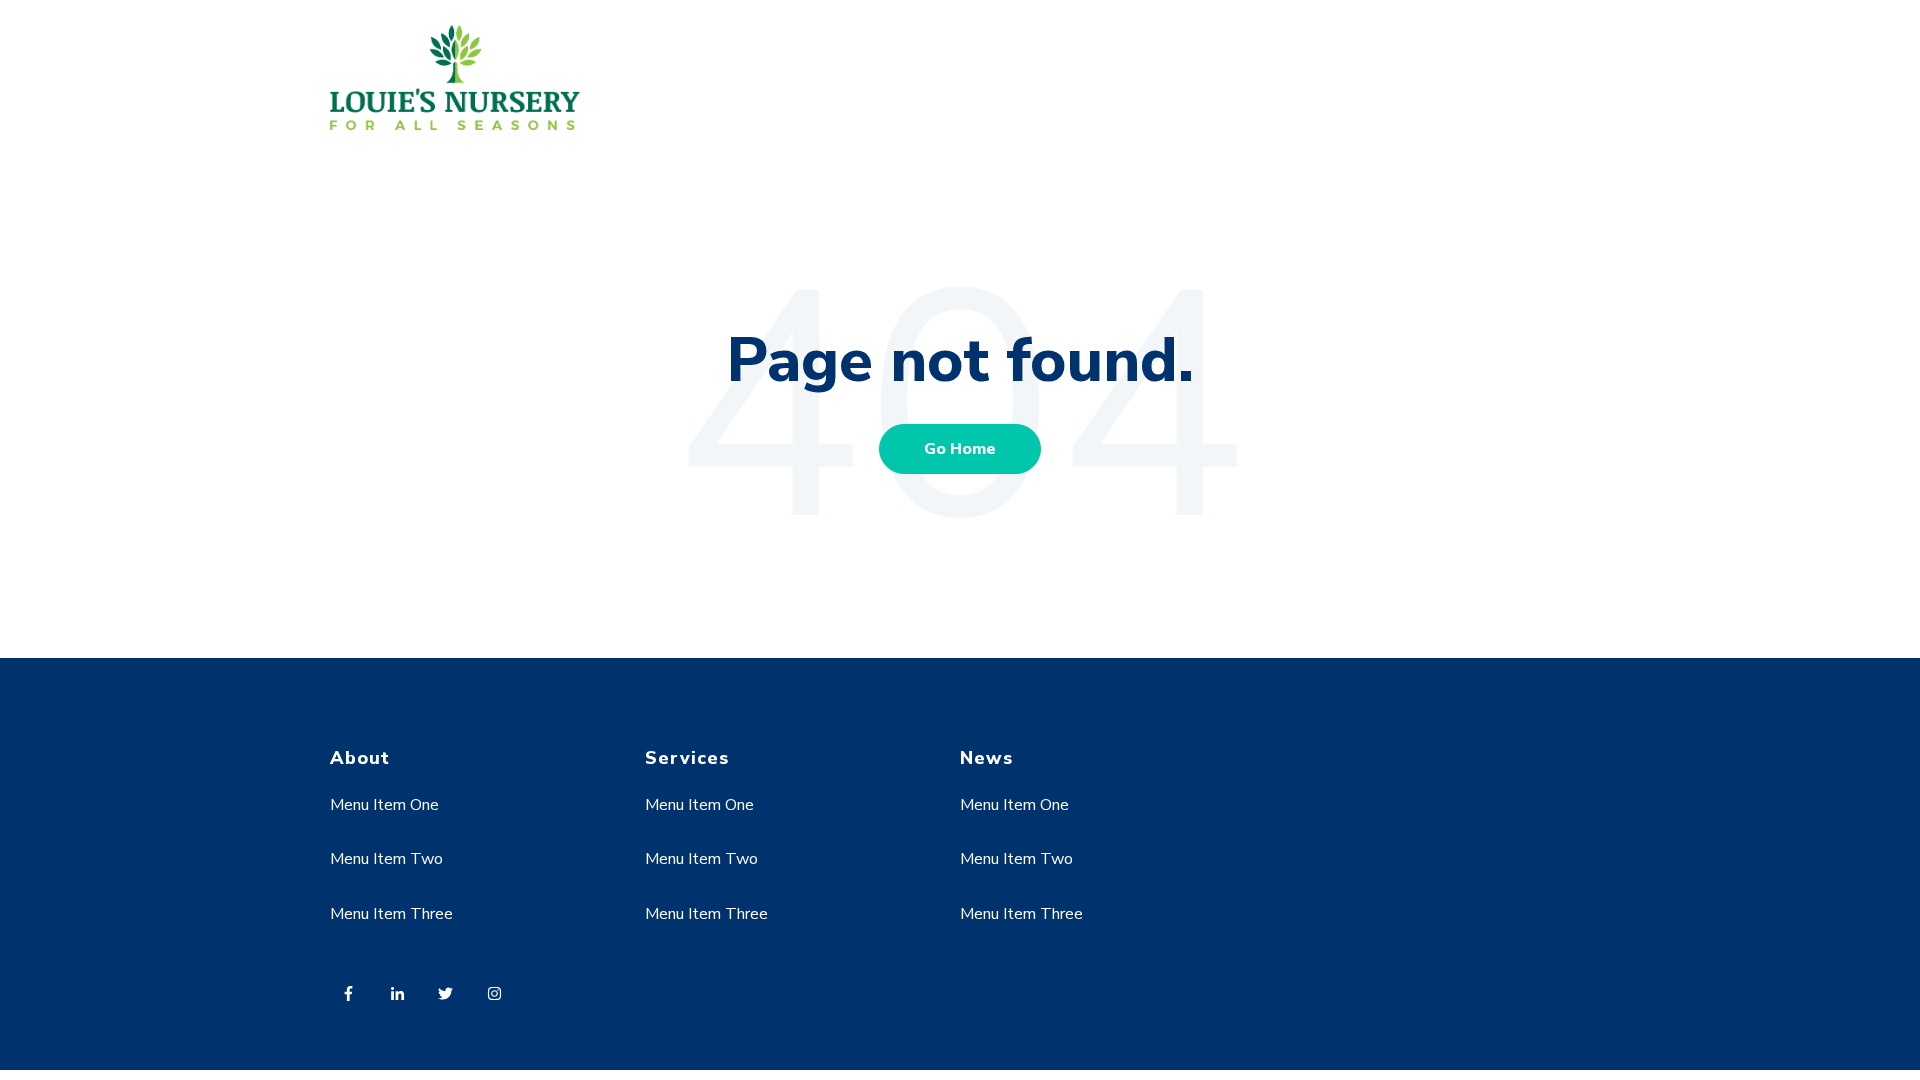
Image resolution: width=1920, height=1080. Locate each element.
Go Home (960, 449)
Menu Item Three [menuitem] (391, 914)
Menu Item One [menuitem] (384, 805)
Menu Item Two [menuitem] (386, 859)
